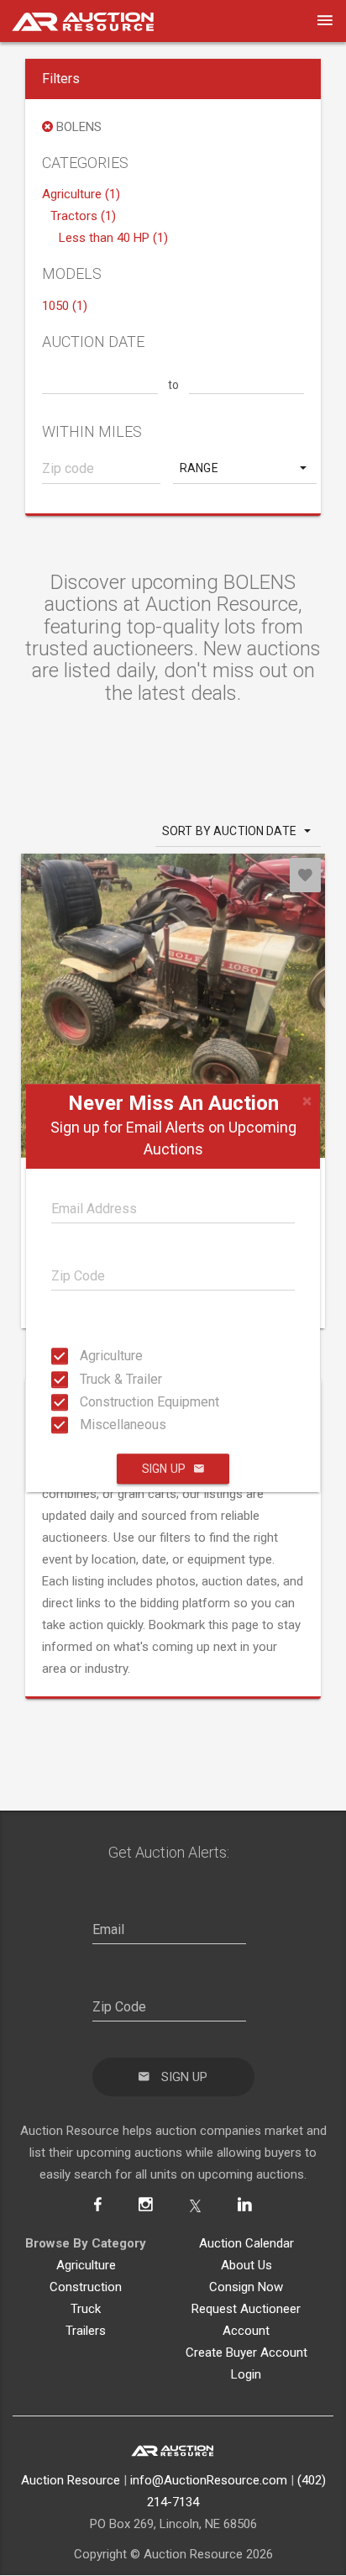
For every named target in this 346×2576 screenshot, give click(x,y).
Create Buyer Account (246, 2353)
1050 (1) (65, 306)
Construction (86, 2287)
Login (246, 2374)
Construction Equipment (85, 1402)
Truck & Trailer (85, 1378)
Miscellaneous (85, 1425)
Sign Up (164, 1469)
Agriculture (85, 1356)
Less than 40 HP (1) (113, 238)
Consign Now (246, 2287)
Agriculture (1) (81, 194)
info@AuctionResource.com (209, 2480)
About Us (246, 2265)
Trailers (86, 2331)
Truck (86, 2309)
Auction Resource (71, 2480)
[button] (245, 468)
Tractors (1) (83, 216)
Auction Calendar (246, 2243)
